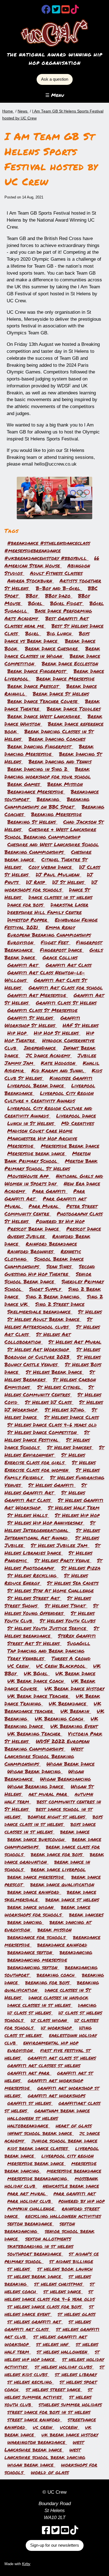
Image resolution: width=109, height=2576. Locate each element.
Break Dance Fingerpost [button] (38, 671)
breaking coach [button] (56, 1975)
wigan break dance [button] (31, 2465)
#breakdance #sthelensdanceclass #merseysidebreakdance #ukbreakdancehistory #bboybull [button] (47, 550)
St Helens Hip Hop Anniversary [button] (46, 1523)
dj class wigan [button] (50, 2020)
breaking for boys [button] (48, 1982)
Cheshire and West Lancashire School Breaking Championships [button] (52, 848)
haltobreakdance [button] (29, 2126)
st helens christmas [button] (59, 2284)
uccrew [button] (70, 2427)
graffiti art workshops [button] (56, 2095)
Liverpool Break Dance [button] (36, 1085)
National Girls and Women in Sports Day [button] (54, 1180)
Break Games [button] (24, 784)
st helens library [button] (76, 2374)
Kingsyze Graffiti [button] (71, 1078)
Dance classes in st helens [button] (60, 897)
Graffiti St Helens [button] (31, 1018)
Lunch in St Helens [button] (31, 1123)
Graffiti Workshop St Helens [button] (42, 1021)
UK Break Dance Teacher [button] (39, 1696)
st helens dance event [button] (49, 2310)
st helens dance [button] (63, 2291)
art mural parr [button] (49, 1794)
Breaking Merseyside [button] (56, 814)
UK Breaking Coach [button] (60, 1719)
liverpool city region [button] (67, 2156)
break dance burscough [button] (37, 1839)
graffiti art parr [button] (29, 2073)
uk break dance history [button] (70, 2434)
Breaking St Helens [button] (32, 822)
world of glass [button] (50, 2472)
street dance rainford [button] (35, 2419)
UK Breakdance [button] (68, 1703)
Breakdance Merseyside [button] (36, 792)
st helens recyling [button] (31, 2382)
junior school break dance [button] (64, 2141)
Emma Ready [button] (60, 927)
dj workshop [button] (57, 2028)
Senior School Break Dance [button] (48, 1278)
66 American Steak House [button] (52, 562)
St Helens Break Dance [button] (55, 1372)
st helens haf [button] (53, 2344)
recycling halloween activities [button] (63, 2216)
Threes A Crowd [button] (71, 1658)
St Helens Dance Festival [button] (47, 1436)
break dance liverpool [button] (58, 1869)
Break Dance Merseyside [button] (65, 679)
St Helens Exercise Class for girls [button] (45, 1459)
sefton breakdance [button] (31, 2223)
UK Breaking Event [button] (74, 1726)
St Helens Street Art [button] (34, 1598)
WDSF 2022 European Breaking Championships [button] (47, 1745)
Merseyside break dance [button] (37, 1153)
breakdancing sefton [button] (33, 1967)
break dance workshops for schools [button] (47, 1911)
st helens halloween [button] (63, 2352)
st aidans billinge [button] (71, 2261)
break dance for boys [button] (57, 1854)
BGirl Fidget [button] (67, 603)
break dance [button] (75, 1832)
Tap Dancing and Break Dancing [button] (46, 1651)
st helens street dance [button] (54, 2389)
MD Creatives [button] (78, 1123)
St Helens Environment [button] (54, 1451)
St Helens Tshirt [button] (66, 1605)
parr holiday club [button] (30, 2201)
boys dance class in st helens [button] (54, 1820)
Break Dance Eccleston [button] (70, 663)
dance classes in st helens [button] (40, 2005)
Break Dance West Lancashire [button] (45, 716)
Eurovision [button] (21, 942)
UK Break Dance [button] (75, 1673)
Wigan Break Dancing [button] (35, 1771)
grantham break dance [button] (62, 2110)
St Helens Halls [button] (28, 1515)
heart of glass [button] (74, 2126)
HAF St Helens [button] (80, 1025)
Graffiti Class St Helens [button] (66, 1003)
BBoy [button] (33, 596)
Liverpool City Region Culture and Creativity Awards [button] (48, 1112)
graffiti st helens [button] (30, 2103)
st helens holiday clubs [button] (64, 2367)
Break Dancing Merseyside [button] (49, 750)
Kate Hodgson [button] (59, 1063)
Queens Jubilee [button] (27, 1236)
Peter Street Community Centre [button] (51, 1210)
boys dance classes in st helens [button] (50, 1828)
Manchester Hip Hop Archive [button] (42, 1138)
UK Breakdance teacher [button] (53, 1707)
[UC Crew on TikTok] (75, 11)
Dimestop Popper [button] (28, 920)
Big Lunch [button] (60, 633)
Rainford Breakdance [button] (51, 1244)
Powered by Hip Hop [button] (60, 1221)
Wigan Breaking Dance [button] (36, 1786)
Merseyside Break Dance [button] (70, 1146)
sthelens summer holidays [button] (70, 2404)
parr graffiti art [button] (74, 2193)
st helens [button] (19, 2269)
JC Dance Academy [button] (49, 1055)
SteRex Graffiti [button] (77, 1636)
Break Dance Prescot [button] (34, 686)
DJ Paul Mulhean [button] (59, 874)
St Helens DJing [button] (65, 1410)
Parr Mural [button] (45, 1206)
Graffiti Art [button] (24, 965)
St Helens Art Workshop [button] (39, 1349)
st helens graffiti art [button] (35, 2321)
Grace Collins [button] (60, 957)
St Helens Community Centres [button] (49, 1391)
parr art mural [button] (28, 2193)
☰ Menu (55, 95)
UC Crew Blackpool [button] (62, 1666)
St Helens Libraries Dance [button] (52, 1549)
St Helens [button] (90, 1312)
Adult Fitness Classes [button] (56, 573)
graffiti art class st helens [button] (62, 2058)
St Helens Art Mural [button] (75, 1342)
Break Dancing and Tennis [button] (60, 761)
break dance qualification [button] (62, 1884)
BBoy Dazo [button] (59, 596)
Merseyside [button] (21, 1146)
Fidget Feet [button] (56, 942)
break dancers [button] (86, 1914)
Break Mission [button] (65, 784)
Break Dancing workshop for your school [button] (48, 773)
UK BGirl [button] (37, 1673)
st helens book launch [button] (65, 2269)
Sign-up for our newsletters (55, 2545)
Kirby (26, 2564)
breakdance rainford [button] (62, 1945)
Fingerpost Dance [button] (62, 950)
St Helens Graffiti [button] (52, 1485)
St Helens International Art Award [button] (52, 1534)
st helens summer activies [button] (48, 2393)
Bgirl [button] (33, 633)
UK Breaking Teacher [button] (35, 1734)
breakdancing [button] (76, 1952)
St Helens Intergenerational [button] (50, 1526)
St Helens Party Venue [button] (63, 1560)
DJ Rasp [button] (36, 882)
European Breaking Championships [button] (49, 935)
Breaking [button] (49, 799)
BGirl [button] (36, 603)
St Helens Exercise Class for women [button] (50, 1466)
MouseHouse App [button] (29, 1176)
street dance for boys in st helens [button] (49, 2412)
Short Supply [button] (46, 1289)
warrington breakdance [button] (37, 2442)
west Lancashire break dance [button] (44, 2446)
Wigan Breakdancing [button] (65, 1779)
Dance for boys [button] (26, 905)
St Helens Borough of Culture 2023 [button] (52, 1353)
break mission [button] (54, 1930)
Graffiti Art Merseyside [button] (38, 995)
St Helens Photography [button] (53, 1564)
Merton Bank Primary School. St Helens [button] (51, 1165)
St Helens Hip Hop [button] (77, 1515)
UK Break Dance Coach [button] (36, 1681)
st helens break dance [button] (35, 2276)
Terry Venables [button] (27, 1658)
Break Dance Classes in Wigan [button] (52, 652)
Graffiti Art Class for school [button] (66, 988)
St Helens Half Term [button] (74, 1508)
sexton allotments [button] (48, 2239)
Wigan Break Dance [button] (70, 1764)
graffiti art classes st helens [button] (44, 2065)
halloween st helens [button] (33, 2118)
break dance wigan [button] (31, 1907)
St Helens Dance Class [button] (71, 1417)
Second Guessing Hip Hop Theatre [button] (50, 1270)
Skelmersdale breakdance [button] (40, 1312)
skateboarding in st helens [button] (40, 2246)
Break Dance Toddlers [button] (74, 709)
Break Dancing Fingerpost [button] (40, 746)
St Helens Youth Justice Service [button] (48, 1628)
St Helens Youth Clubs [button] (67, 1621)
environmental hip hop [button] (51, 2043)
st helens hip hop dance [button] (52, 2355)
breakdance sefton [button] (31, 1952)
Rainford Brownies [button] (31, 1251)
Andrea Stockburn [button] (31, 581)
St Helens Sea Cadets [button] (73, 1583)
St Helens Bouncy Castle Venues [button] (53, 1361)
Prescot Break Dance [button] (34, 1229)
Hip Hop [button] (18, 1033)
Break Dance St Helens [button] (61, 694)
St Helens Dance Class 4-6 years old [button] (52, 1425)
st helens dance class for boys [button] (45, 2306)
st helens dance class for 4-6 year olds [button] (50, 2295)
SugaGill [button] (79, 1643)
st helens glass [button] (76, 2314)
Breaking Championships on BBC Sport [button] (47, 803)
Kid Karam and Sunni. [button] (59, 1070)
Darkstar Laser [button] (69, 905)
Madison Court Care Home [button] (40, 1131)
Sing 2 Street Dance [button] (60, 1304)
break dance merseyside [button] (36, 1877)
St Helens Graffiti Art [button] (46, 1489)
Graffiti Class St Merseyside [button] (42, 1010)
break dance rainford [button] (34, 1892)
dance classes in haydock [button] (58, 1997)
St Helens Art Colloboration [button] (38, 1338)
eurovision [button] (21, 2050)
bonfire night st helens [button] (57, 1817)
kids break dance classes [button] (38, 2148)
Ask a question (55, 79)
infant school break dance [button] (41, 2133)
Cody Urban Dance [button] (51, 867)
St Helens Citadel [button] (60, 1387)
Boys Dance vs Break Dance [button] (47, 637)
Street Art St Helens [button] (34, 1643)
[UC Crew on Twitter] (56, 11)
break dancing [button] (26, 1922)
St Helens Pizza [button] (81, 1568)
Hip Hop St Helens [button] (57, 1033)
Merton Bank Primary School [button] (48, 1157)
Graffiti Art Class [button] (68, 965)
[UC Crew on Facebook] (46, 11)
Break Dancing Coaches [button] (57, 739)
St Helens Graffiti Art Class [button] (45, 1496)
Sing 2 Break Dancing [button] (54, 1297)
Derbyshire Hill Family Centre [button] (44, 912)
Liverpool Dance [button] (76, 1116)
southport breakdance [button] (35, 2254)
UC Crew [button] (19, 1666)
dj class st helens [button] (30, 2012)
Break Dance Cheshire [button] (52, 648)
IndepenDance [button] (41, 1048)
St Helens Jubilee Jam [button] (60, 1545)
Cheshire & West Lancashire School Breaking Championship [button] (50, 833)
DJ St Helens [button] (69, 882)
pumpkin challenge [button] (32, 2208)
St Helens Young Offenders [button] (51, 1609)
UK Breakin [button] (76, 1711)
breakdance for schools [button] (37, 1937)
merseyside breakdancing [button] (38, 2178)
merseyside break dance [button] (36, 2163)
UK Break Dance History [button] (74, 1688)
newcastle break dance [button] (71, 2186)
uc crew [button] (43, 2427)
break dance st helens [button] (72, 1899)
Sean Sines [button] (60, 1266)
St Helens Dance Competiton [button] (43, 1432)
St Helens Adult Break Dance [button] (44, 1319)
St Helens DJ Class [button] (49, 1402)
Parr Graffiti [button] (50, 1191)
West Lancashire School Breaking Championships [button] (44, 1756)
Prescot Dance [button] (84, 1229)
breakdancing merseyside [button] (37, 1960)
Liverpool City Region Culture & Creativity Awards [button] (49, 1097)
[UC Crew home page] (55, 33)
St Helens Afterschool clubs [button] (48, 1323)
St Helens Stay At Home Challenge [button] (50, 1590)
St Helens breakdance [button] (52, 1632)
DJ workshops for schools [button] (51, 886)
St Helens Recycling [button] (33, 1575)
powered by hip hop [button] (81, 2201)
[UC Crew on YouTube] (66, 11)
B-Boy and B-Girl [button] (59, 588)
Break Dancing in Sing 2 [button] (38, 769)
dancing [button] (87, 2005)
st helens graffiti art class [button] (48, 2325)
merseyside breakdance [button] (74, 2171)
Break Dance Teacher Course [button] (43, 701)
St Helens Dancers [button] (70, 1447)
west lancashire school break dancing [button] (45, 2453)
